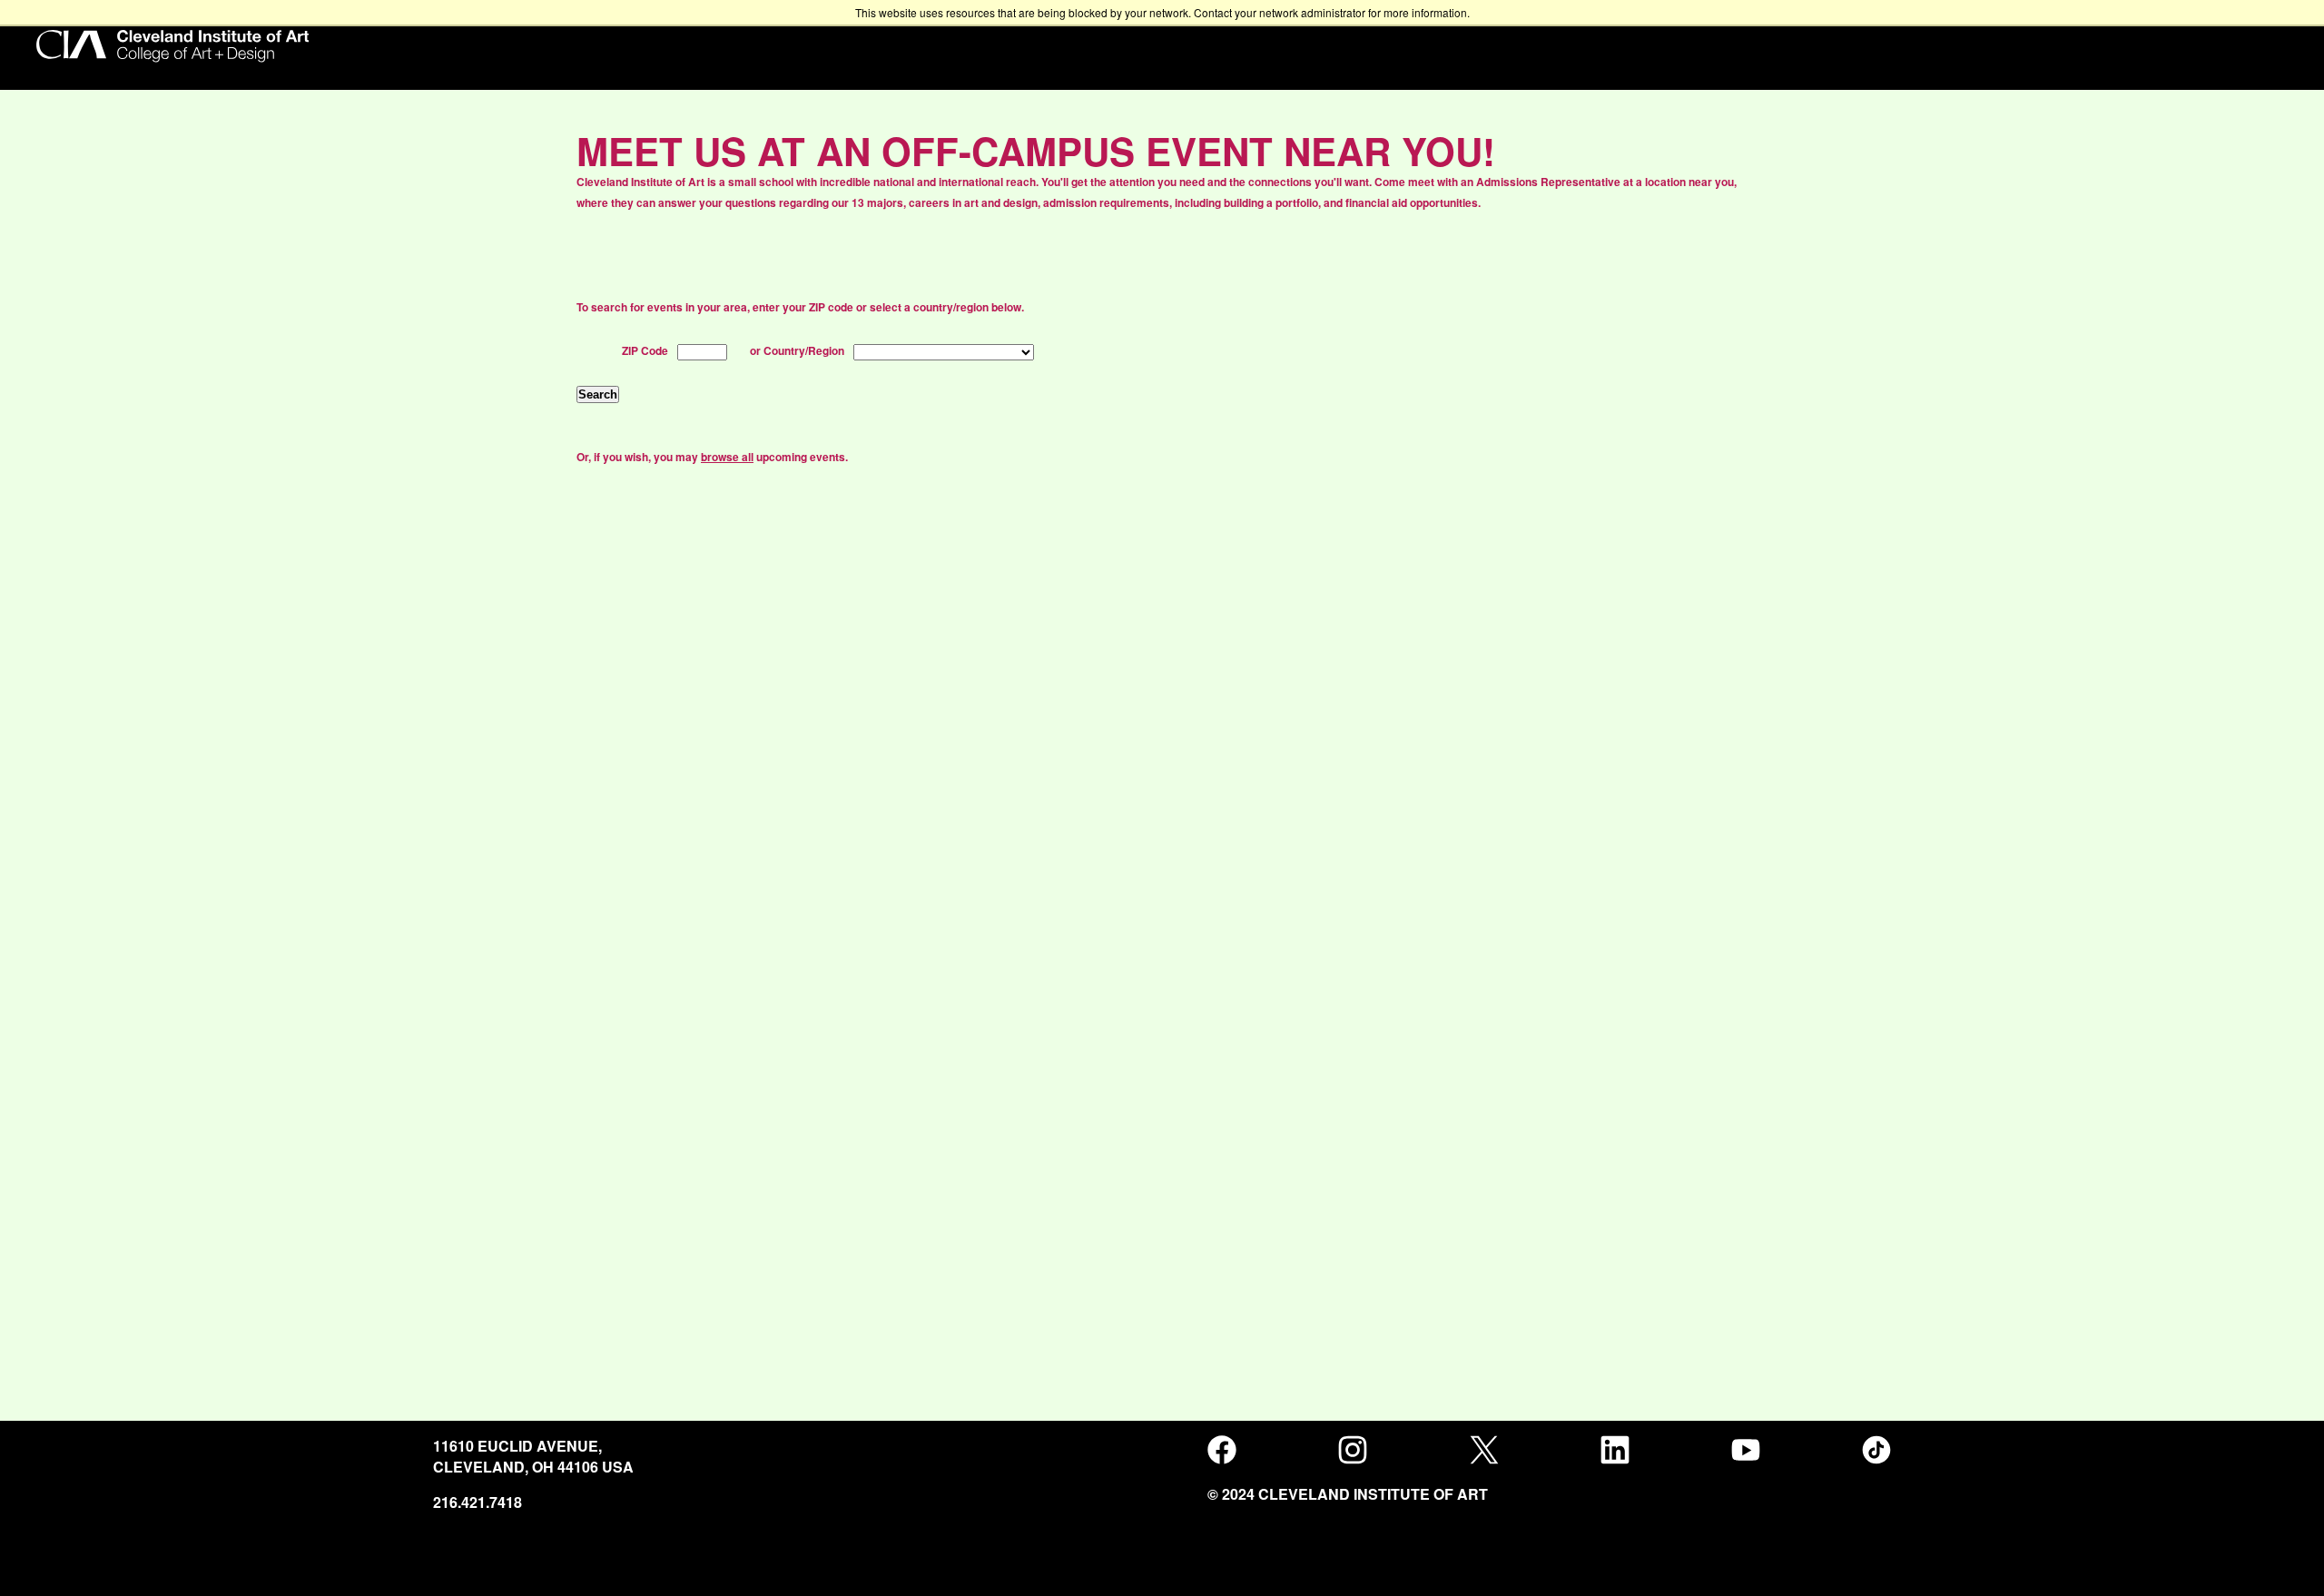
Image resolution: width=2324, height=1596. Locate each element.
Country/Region (804, 350)
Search (598, 394)
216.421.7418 (478, 1502)
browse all (727, 457)
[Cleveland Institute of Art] (172, 48)
